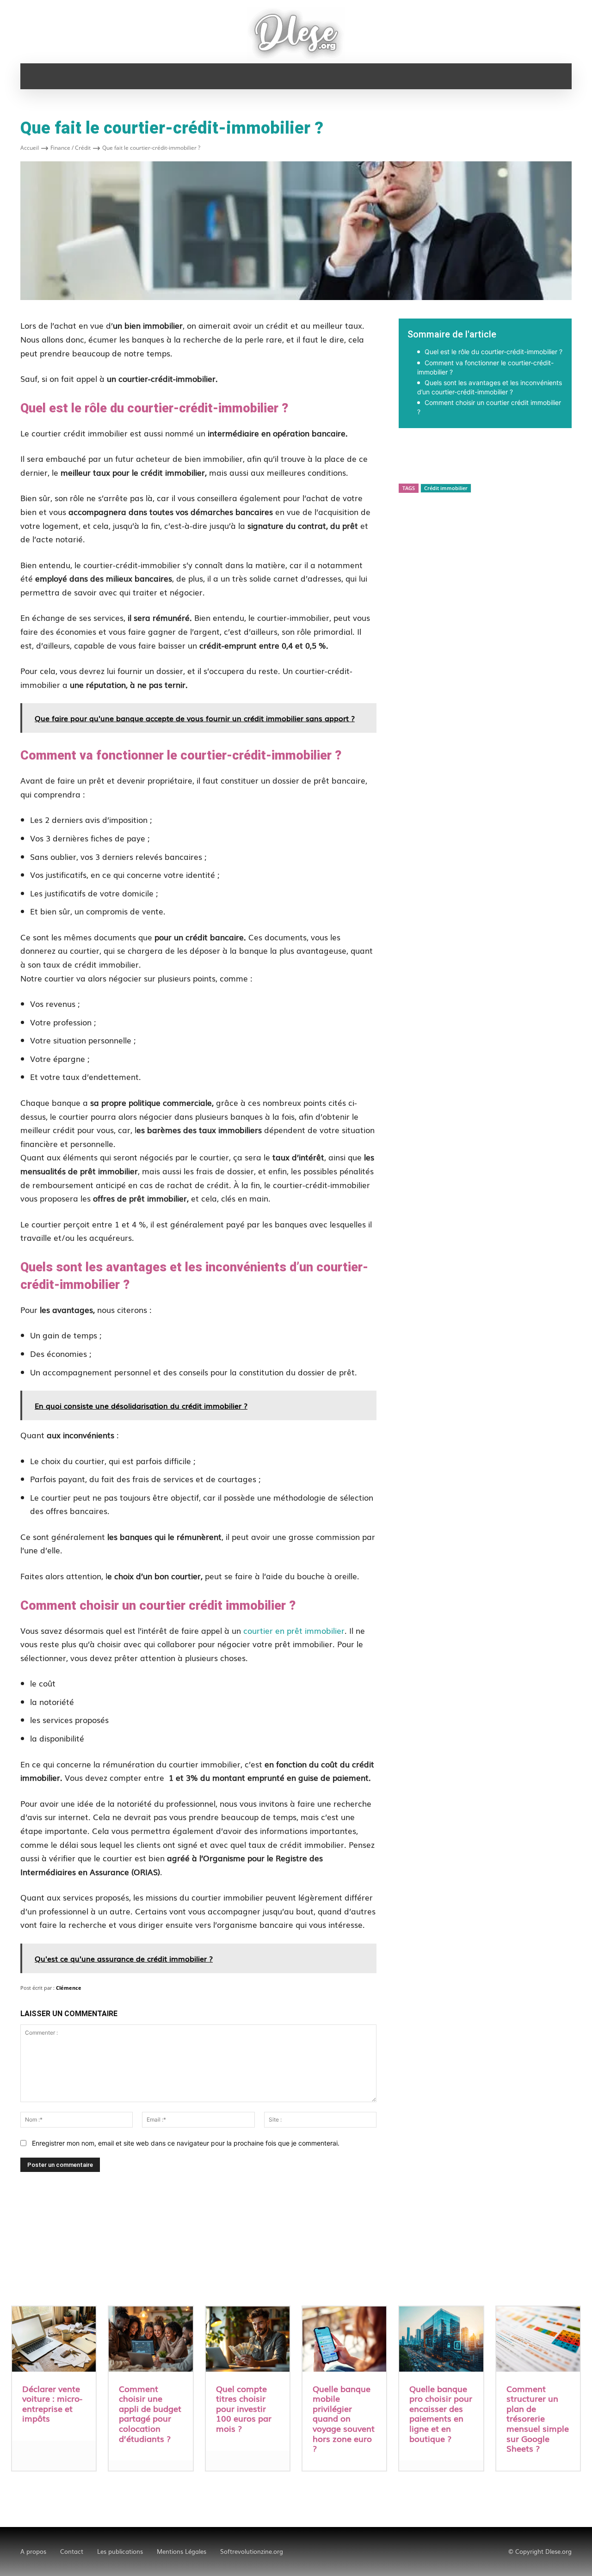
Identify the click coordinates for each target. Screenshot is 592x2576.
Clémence (69, 1988)
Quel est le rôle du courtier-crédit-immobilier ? (493, 352)
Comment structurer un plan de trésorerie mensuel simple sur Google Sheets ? (538, 2418)
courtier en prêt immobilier (294, 1630)
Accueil (30, 148)
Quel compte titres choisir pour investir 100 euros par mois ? (244, 2408)
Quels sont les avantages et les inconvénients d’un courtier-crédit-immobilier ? (490, 387)
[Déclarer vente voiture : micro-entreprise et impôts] (54, 2340)
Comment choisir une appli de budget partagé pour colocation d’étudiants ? (150, 2413)
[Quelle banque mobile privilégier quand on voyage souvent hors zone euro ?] (344, 2340)
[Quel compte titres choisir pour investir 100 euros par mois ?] (248, 2340)
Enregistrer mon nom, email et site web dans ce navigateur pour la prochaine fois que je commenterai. (186, 2143)
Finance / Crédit (71, 148)
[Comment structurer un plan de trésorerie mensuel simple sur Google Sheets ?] (538, 2340)
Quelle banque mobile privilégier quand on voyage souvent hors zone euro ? (344, 2418)
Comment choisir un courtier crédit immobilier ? (489, 407)
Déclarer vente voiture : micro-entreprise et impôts (52, 2403)
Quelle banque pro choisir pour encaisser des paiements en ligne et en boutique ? (441, 2413)
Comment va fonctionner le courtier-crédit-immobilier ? (485, 367)
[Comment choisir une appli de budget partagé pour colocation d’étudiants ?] (151, 2340)
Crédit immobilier (446, 488)
